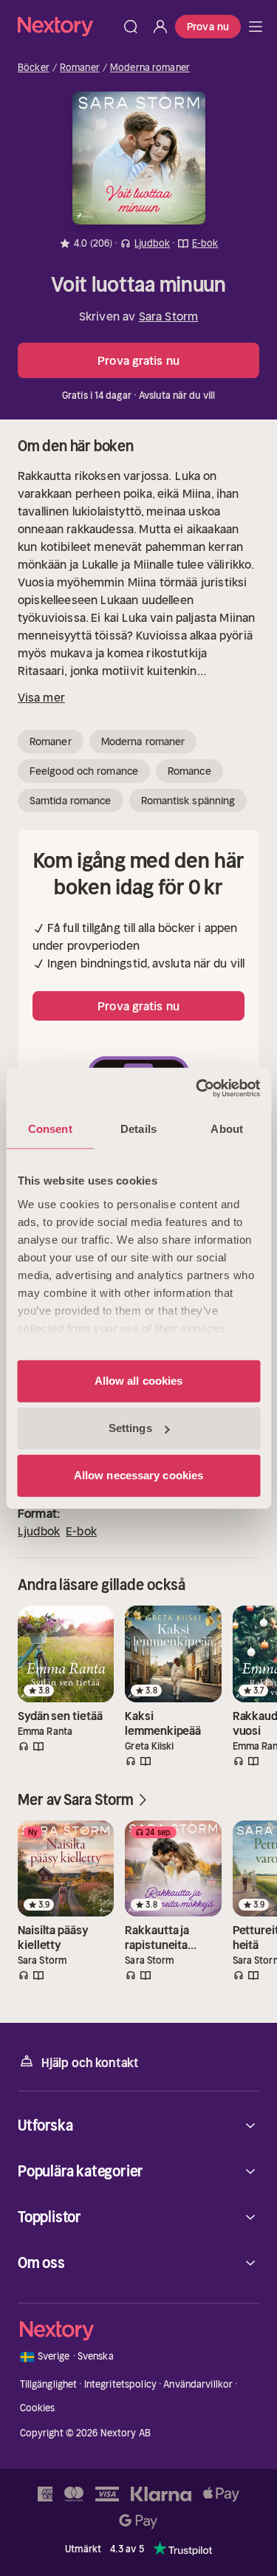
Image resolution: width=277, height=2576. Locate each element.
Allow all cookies (139, 1381)
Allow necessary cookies (138, 1475)
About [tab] (227, 1128)
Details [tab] (138, 1128)
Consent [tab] (50, 1128)
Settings (130, 1428)
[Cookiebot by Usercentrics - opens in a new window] (197, 1089)
